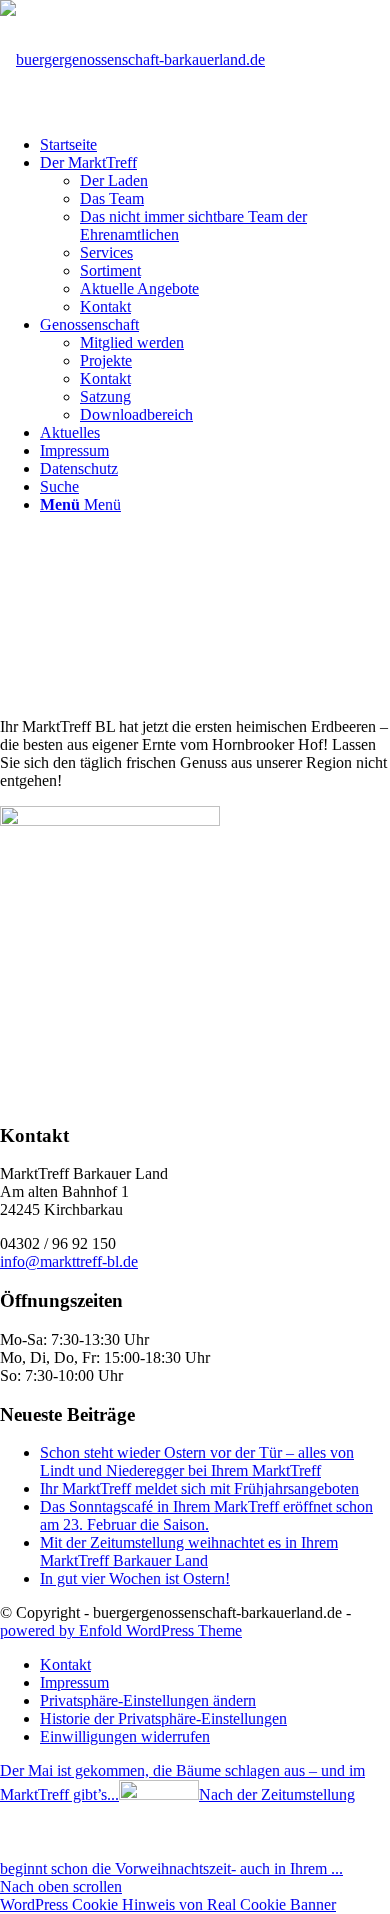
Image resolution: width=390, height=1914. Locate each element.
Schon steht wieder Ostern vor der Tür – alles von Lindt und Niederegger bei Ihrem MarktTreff (197, 1461)
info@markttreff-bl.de (69, 1261)
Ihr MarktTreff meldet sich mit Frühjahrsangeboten (199, 1488)
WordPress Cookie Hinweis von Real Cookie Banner (168, 1904)
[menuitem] (215, 145)
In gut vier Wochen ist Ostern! (135, 1578)
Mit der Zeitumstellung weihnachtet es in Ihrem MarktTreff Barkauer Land (189, 1551)
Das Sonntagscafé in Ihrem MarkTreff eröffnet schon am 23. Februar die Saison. (206, 1515)
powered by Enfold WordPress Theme (121, 1630)
